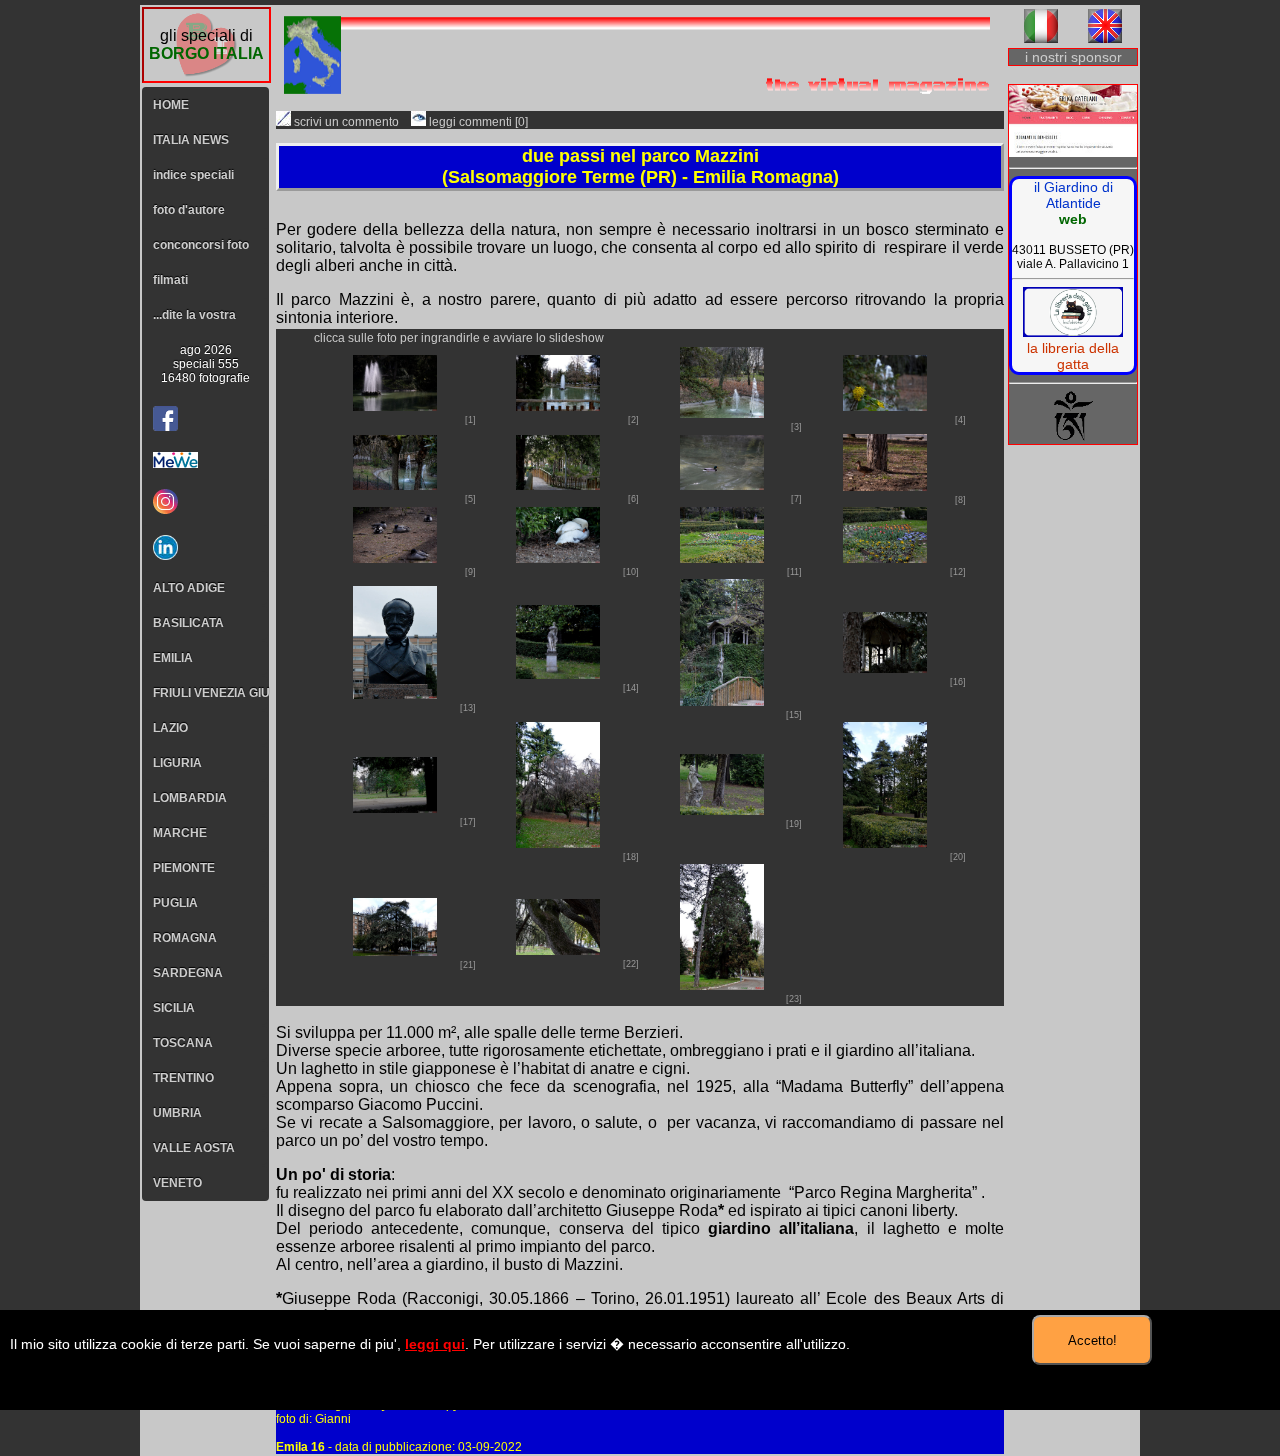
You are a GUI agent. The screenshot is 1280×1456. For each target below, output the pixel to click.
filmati (170, 280)
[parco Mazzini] (395, 405)
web (1073, 219)
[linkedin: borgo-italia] (205, 547)
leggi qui (435, 1344)
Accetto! (1092, 1340)
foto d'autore (189, 210)
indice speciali (193, 175)
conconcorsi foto (201, 245)
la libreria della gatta (1073, 356)
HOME (171, 105)
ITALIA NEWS (191, 140)
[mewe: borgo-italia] (205, 460)
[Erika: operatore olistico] (1073, 122)
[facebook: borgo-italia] (165, 418)
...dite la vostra (194, 315)
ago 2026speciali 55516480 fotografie (205, 364)
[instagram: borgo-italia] (205, 501)
